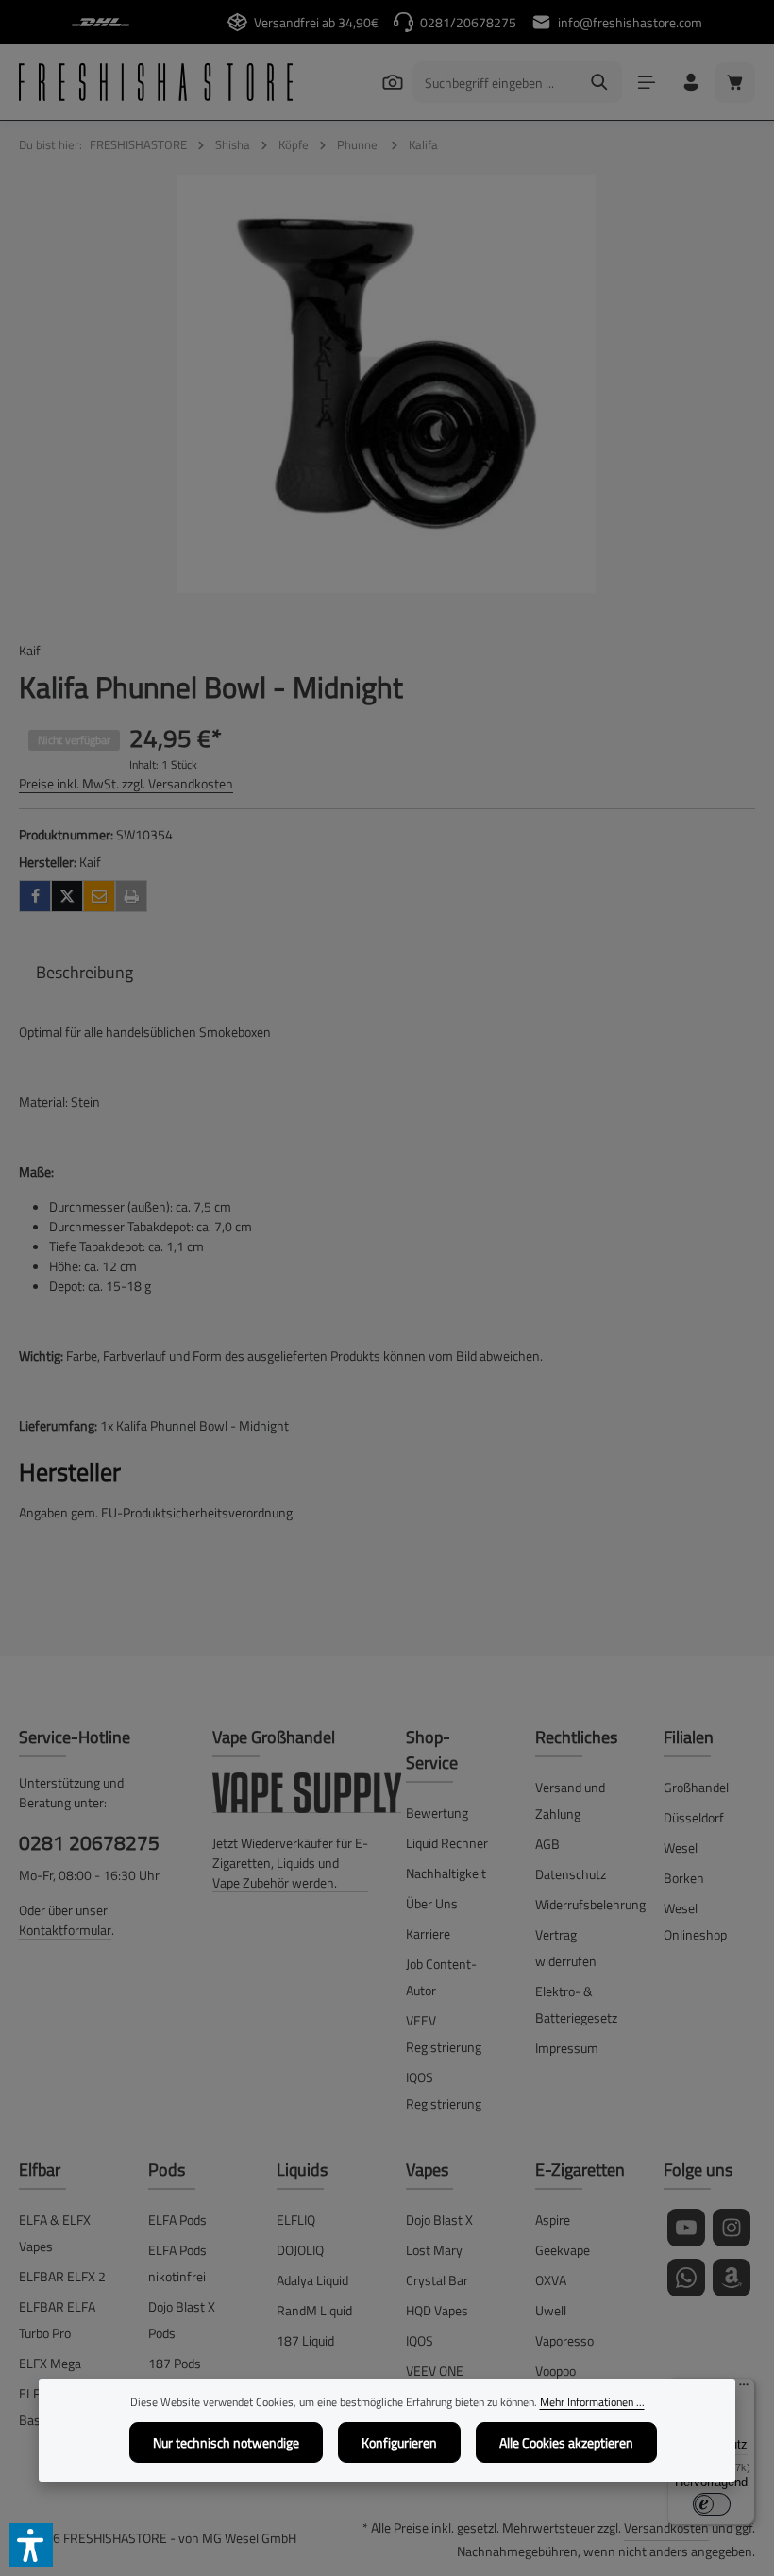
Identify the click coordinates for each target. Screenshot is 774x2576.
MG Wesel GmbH (249, 2538)
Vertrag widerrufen (566, 1948)
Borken (684, 1878)
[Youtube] (686, 2228)
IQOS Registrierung (444, 2090)
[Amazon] (732, 2278)
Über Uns (432, 1903)
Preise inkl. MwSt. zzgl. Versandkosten (126, 783)
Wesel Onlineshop (695, 1921)
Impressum (567, 2048)
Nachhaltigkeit (446, 1873)
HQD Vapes (437, 2310)
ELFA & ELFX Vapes (55, 2233)
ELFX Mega (50, 2363)
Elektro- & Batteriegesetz (576, 2004)
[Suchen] (392, 82)
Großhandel (696, 1787)
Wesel (681, 1847)
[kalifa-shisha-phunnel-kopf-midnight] (387, 384)
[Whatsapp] (686, 2278)
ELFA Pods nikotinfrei (177, 2263)
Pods (167, 2169)
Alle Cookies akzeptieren (566, 2442)
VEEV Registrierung (444, 2034)
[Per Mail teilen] (99, 896)
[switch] (712, 2504)
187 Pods (175, 2363)
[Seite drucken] (131, 896)
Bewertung (437, 1813)
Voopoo (555, 2371)
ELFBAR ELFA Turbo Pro (57, 2320)
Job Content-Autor (441, 1977)
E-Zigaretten (580, 2169)
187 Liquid (305, 2340)
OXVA (551, 2280)
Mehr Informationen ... (592, 2402)
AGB (547, 1844)
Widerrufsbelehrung (590, 1904)
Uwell (551, 2310)
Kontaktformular (65, 1930)
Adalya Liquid (312, 2280)
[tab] (84, 972)
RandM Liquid (314, 2310)
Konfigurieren (399, 2442)
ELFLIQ (296, 2220)
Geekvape (563, 2250)
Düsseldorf (694, 1817)
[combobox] (496, 82)
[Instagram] (732, 2228)
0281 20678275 (89, 1842)
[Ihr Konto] (690, 83)
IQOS (420, 2340)
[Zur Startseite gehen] (156, 82)
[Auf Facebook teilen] (35, 896)
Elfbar (40, 2169)
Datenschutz (571, 1874)
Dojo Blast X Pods (182, 2320)
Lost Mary (434, 2250)
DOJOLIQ (300, 2250)
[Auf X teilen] (67, 896)
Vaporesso (564, 2340)
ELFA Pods (177, 2220)
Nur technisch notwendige (226, 2442)
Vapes (427, 2169)
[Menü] (646, 83)
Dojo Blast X (439, 2220)
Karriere (428, 1933)
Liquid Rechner (447, 1843)
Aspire (553, 2220)
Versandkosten (666, 2527)
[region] (387, 384)
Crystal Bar (437, 2280)
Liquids (302, 2169)
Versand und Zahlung (570, 1800)
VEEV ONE (435, 2371)
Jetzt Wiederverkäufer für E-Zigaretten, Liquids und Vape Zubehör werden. (290, 1863)
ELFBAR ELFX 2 (62, 2276)
